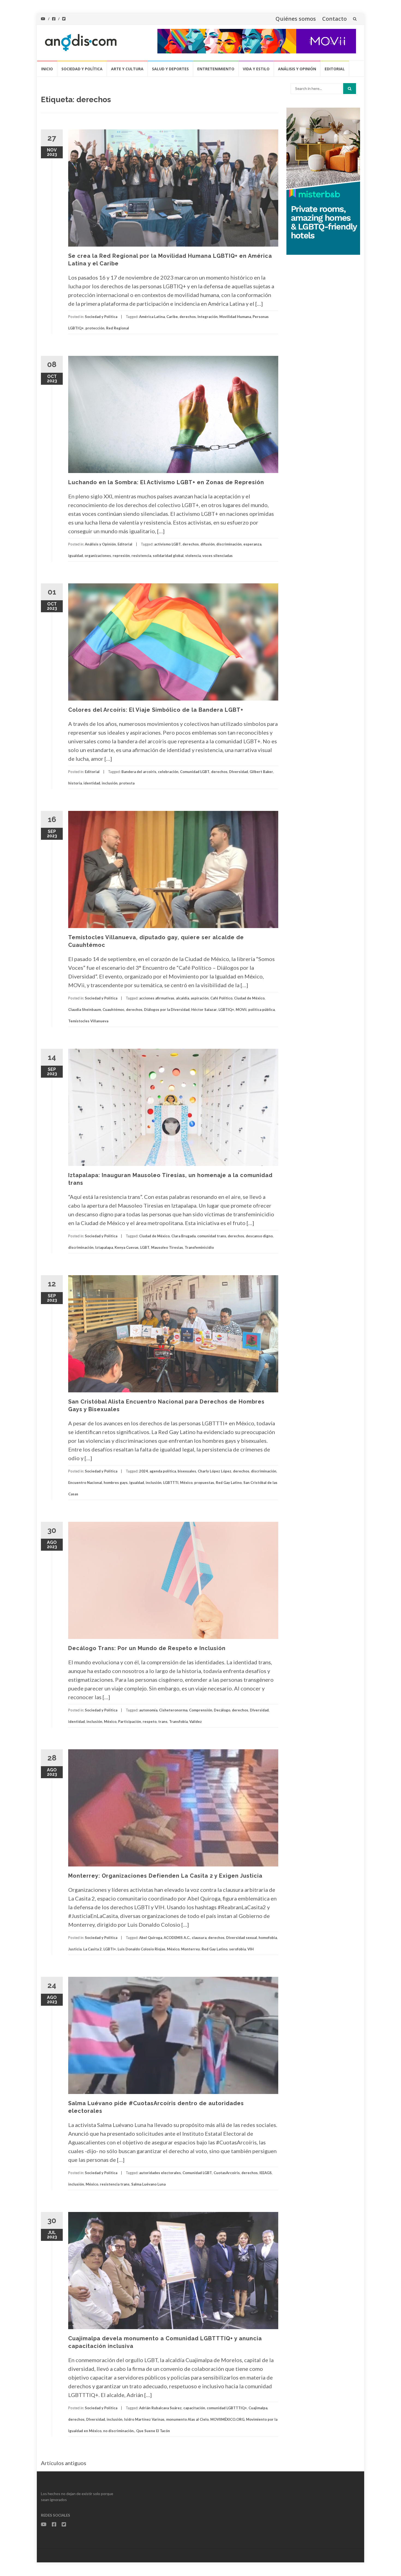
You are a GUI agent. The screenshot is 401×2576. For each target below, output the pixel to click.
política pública (261, 1010)
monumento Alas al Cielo (187, 2419)
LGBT (145, 1247)
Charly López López (215, 1471)
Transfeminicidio (199, 1247)
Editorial (335, 69)
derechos (188, 317)
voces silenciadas (218, 556)
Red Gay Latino (229, 1483)
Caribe (172, 317)
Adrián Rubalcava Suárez (160, 2408)
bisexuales (187, 1471)
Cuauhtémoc (113, 1010)
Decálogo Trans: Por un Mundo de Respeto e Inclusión (147, 1648)
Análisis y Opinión (297, 69)
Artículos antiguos (64, 2463)
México (186, 1483)
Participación (130, 1722)
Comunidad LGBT (195, 772)
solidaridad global (168, 556)
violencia (193, 556)
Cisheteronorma (173, 1710)
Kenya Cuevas (127, 1247)
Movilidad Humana (235, 317)
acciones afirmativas (157, 998)
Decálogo (222, 1710)
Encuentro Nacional (85, 1483)
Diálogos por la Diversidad (167, 1010)
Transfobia (178, 1722)
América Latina (152, 317)
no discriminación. (119, 2431)
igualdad (76, 556)
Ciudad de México (249, 998)
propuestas (204, 1483)
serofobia (237, 1949)
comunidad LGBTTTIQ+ (227, 2408)
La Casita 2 (92, 1949)
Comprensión (201, 1710)
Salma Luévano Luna (148, 2184)
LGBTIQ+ (226, 1010)
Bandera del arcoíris (139, 772)
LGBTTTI (171, 1483)
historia (75, 783)
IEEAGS (266, 2173)
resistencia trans (115, 2184)
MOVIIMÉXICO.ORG (227, 2419)
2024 (143, 1471)
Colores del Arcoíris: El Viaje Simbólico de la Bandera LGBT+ (156, 710)
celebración (168, 772)
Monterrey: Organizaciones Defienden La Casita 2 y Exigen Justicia (165, 1876)
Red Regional (118, 328)
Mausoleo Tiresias (167, 1247)
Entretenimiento (216, 69)
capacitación (194, 2408)
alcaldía (182, 998)
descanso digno (259, 1236)
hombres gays (116, 1483)
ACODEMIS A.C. (177, 1938)
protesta (127, 783)
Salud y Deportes (170, 69)
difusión (208, 544)
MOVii (241, 1010)
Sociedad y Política (82, 69)
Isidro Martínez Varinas (144, 2419)
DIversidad (239, 772)
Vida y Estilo (256, 69)
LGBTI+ (110, 1949)
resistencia (141, 556)
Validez (196, 1722)
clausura (199, 1938)
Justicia (75, 1949)
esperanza (252, 544)
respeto (150, 1722)
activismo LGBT (167, 544)
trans (163, 1722)
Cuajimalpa (258, 2408)
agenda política (163, 1471)
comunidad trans (212, 1236)
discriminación (229, 544)
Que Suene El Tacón (153, 2431)
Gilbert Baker (261, 772)
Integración (208, 317)
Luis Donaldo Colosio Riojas (141, 1949)
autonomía (148, 1710)
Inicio (47, 69)
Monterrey (191, 1949)
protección (95, 328)
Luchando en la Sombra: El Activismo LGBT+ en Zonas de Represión (166, 482)
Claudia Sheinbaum (85, 1010)
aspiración (200, 998)
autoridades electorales (160, 2173)
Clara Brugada (183, 1236)
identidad (92, 783)
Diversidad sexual (242, 1938)
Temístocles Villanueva (88, 1021)
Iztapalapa (104, 1247)
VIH (251, 1949)
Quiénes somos (296, 19)
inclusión (110, 783)
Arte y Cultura (127, 69)
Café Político (221, 998)
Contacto (334, 19)
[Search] (350, 89)
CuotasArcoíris (227, 2173)
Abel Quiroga (151, 1938)
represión (121, 556)
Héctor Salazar (204, 1010)
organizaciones (98, 556)
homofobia (268, 1938)
